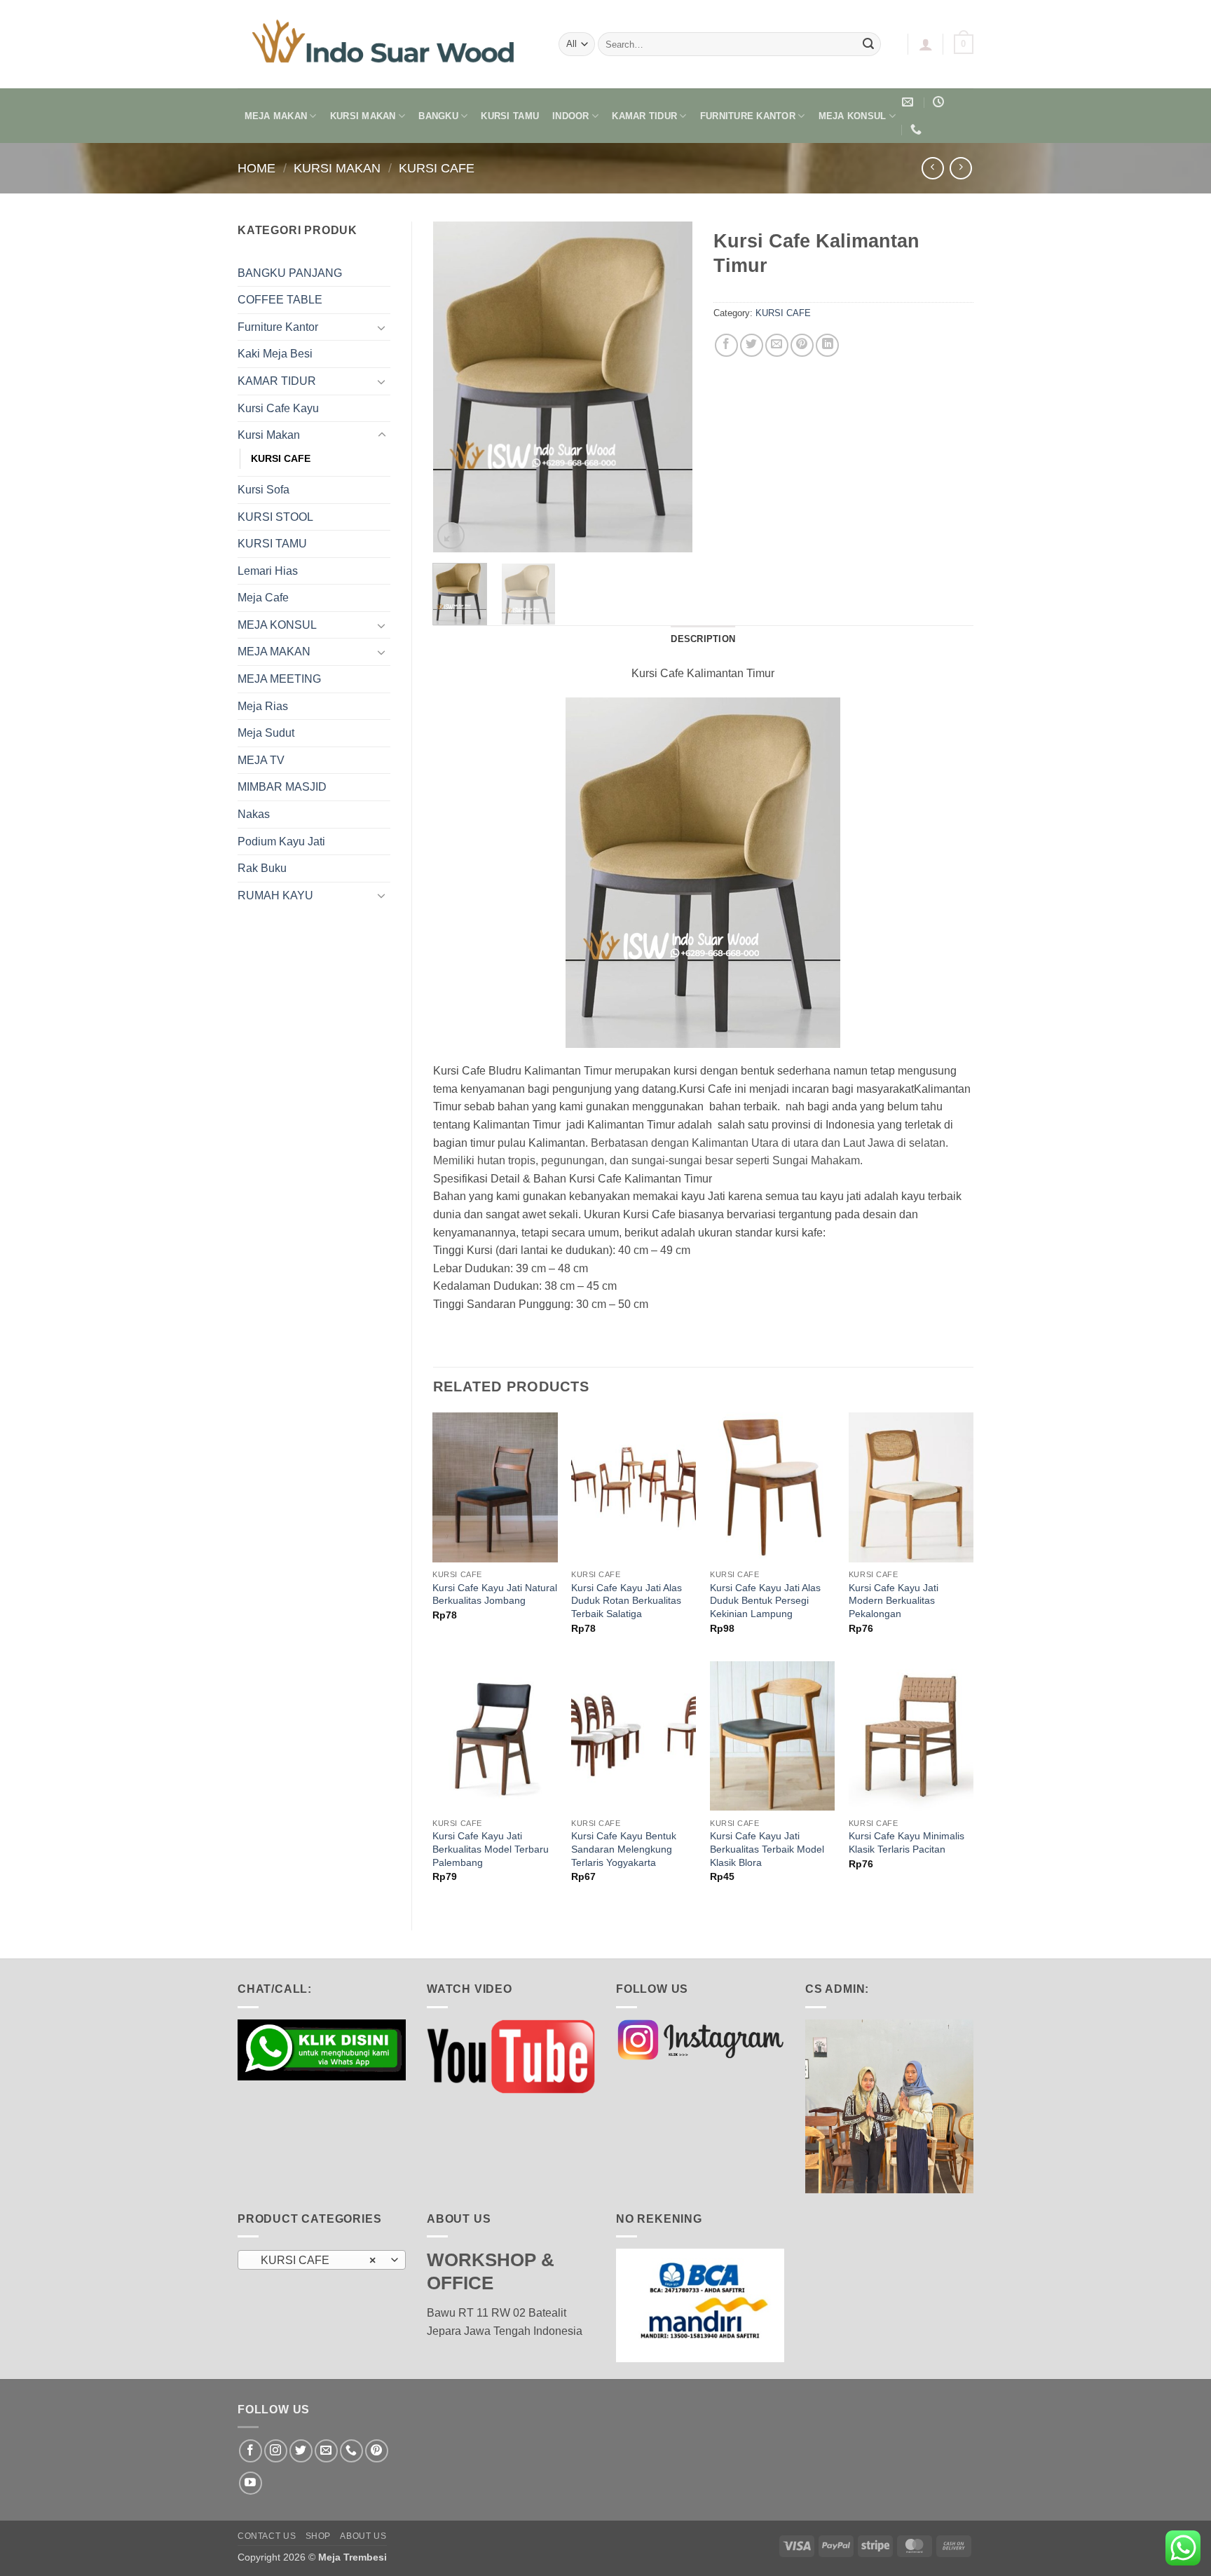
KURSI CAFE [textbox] (314, 2260)
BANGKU (438, 116)
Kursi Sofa (264, 490)
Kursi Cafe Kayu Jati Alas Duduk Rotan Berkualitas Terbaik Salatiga (627, 1601)
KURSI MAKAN (363, 116)
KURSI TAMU (510, 116)
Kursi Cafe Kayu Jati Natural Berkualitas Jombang (495, 1594)
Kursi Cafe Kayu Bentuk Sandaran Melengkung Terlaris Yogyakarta (624, 1849)
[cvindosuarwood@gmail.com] (909, 102)
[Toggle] (382, 327)
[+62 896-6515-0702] (918, 129)
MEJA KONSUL (853, 116)
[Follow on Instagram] (276, 2451)
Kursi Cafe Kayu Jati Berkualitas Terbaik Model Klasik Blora (767, 1849)
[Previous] (456, 387)
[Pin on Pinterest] (802, 345)
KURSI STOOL (275, 517)
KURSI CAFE (437, 168)
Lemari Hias (268, 571)
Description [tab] (703, 639)
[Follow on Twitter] (301, 2451)
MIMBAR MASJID (282, 787)
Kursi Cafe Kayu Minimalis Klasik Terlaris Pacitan (906, 1842)
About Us (363, 2536)
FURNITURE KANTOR (748, 116)
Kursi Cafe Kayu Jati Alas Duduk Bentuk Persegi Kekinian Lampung (765, 1601)
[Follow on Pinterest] (377, 2451)
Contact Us (267, 2536)
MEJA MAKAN (276, 116)
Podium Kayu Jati (281, 841)
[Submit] (868, 44)
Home (256, 168)
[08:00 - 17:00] (940, 102)
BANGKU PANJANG (290, 273)
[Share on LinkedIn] (827, 345)
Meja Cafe (263, 598)
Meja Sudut (266, 733)
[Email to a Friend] (777, 345)
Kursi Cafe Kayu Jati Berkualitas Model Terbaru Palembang (491, 1849)
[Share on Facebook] (726, 345)
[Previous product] (960, 168)
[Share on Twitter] (752, 345)
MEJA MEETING (279, 679)
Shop (318, 2536)
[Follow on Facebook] (251, 2451)
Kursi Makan (337, 168)
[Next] (670, 387)
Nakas (254, 814)
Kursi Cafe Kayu (278, 408)
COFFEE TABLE (280, 300)
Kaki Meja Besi (275, 354)
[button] (926, 44)
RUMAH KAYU (275, 895)
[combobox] (322, 2260)
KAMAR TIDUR (644, 116)
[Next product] (932, 168)
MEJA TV (261, 760)
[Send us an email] (326, 2451)
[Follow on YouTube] (251, 2483)
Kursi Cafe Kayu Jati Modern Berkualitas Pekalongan (894, 1601)
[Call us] (351, 2451)
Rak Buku (262, 868)
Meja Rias (263, 706)
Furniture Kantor (278, 327)
